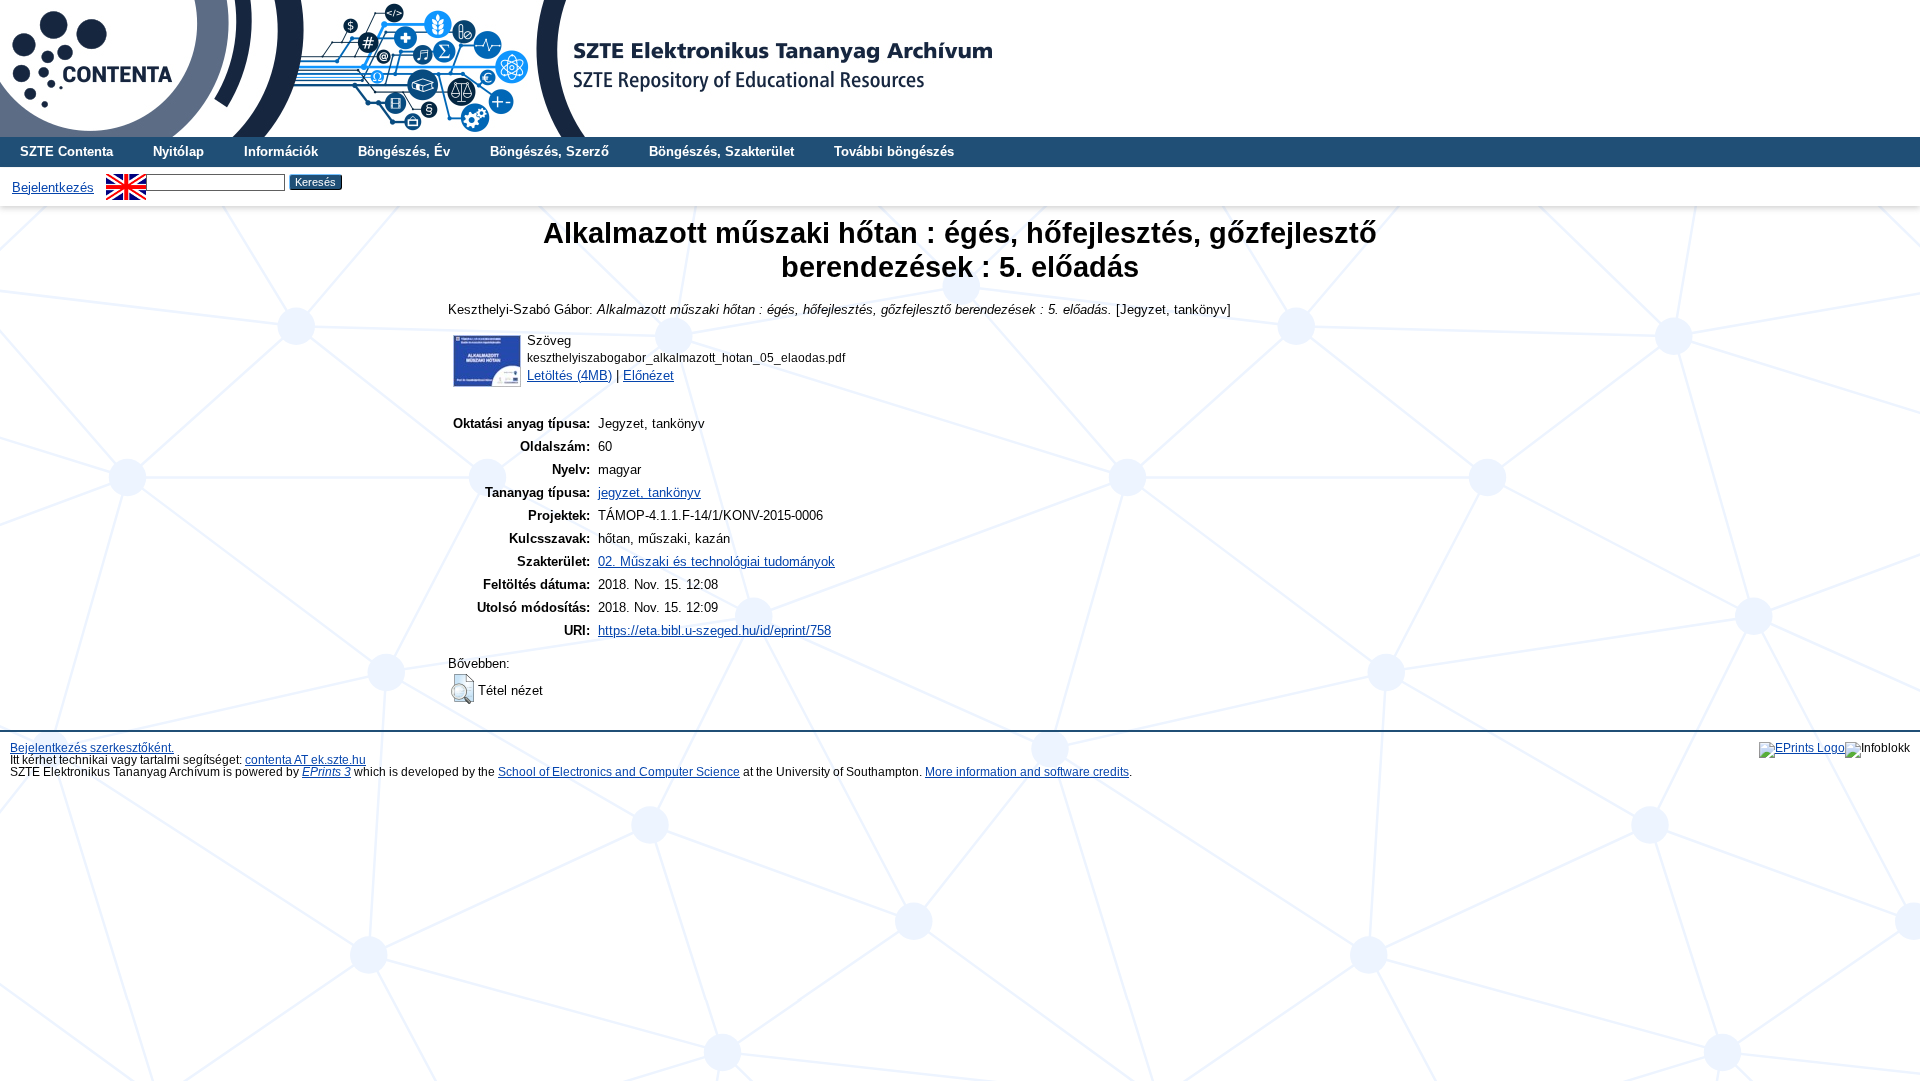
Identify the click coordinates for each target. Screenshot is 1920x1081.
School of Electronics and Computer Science (619, 772)
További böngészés (894, 151)
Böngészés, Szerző (549, 151)
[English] (126, 181)
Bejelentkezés (53, 187)
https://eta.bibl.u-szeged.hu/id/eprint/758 (714, 630)
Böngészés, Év (404, 151)
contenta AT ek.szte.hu (305, 760)
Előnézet (648, 375)
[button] (462, 689)
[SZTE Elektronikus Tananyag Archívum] (960, 68)
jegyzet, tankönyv (649, 492)
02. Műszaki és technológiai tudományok (716, 561)
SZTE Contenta (66, 151)
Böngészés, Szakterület (721, 151)
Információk (281, 151)
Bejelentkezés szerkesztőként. (92, 748)
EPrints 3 (326, 772)
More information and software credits (1027, 772)
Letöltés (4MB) (569, 375)
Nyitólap (178, 151)
